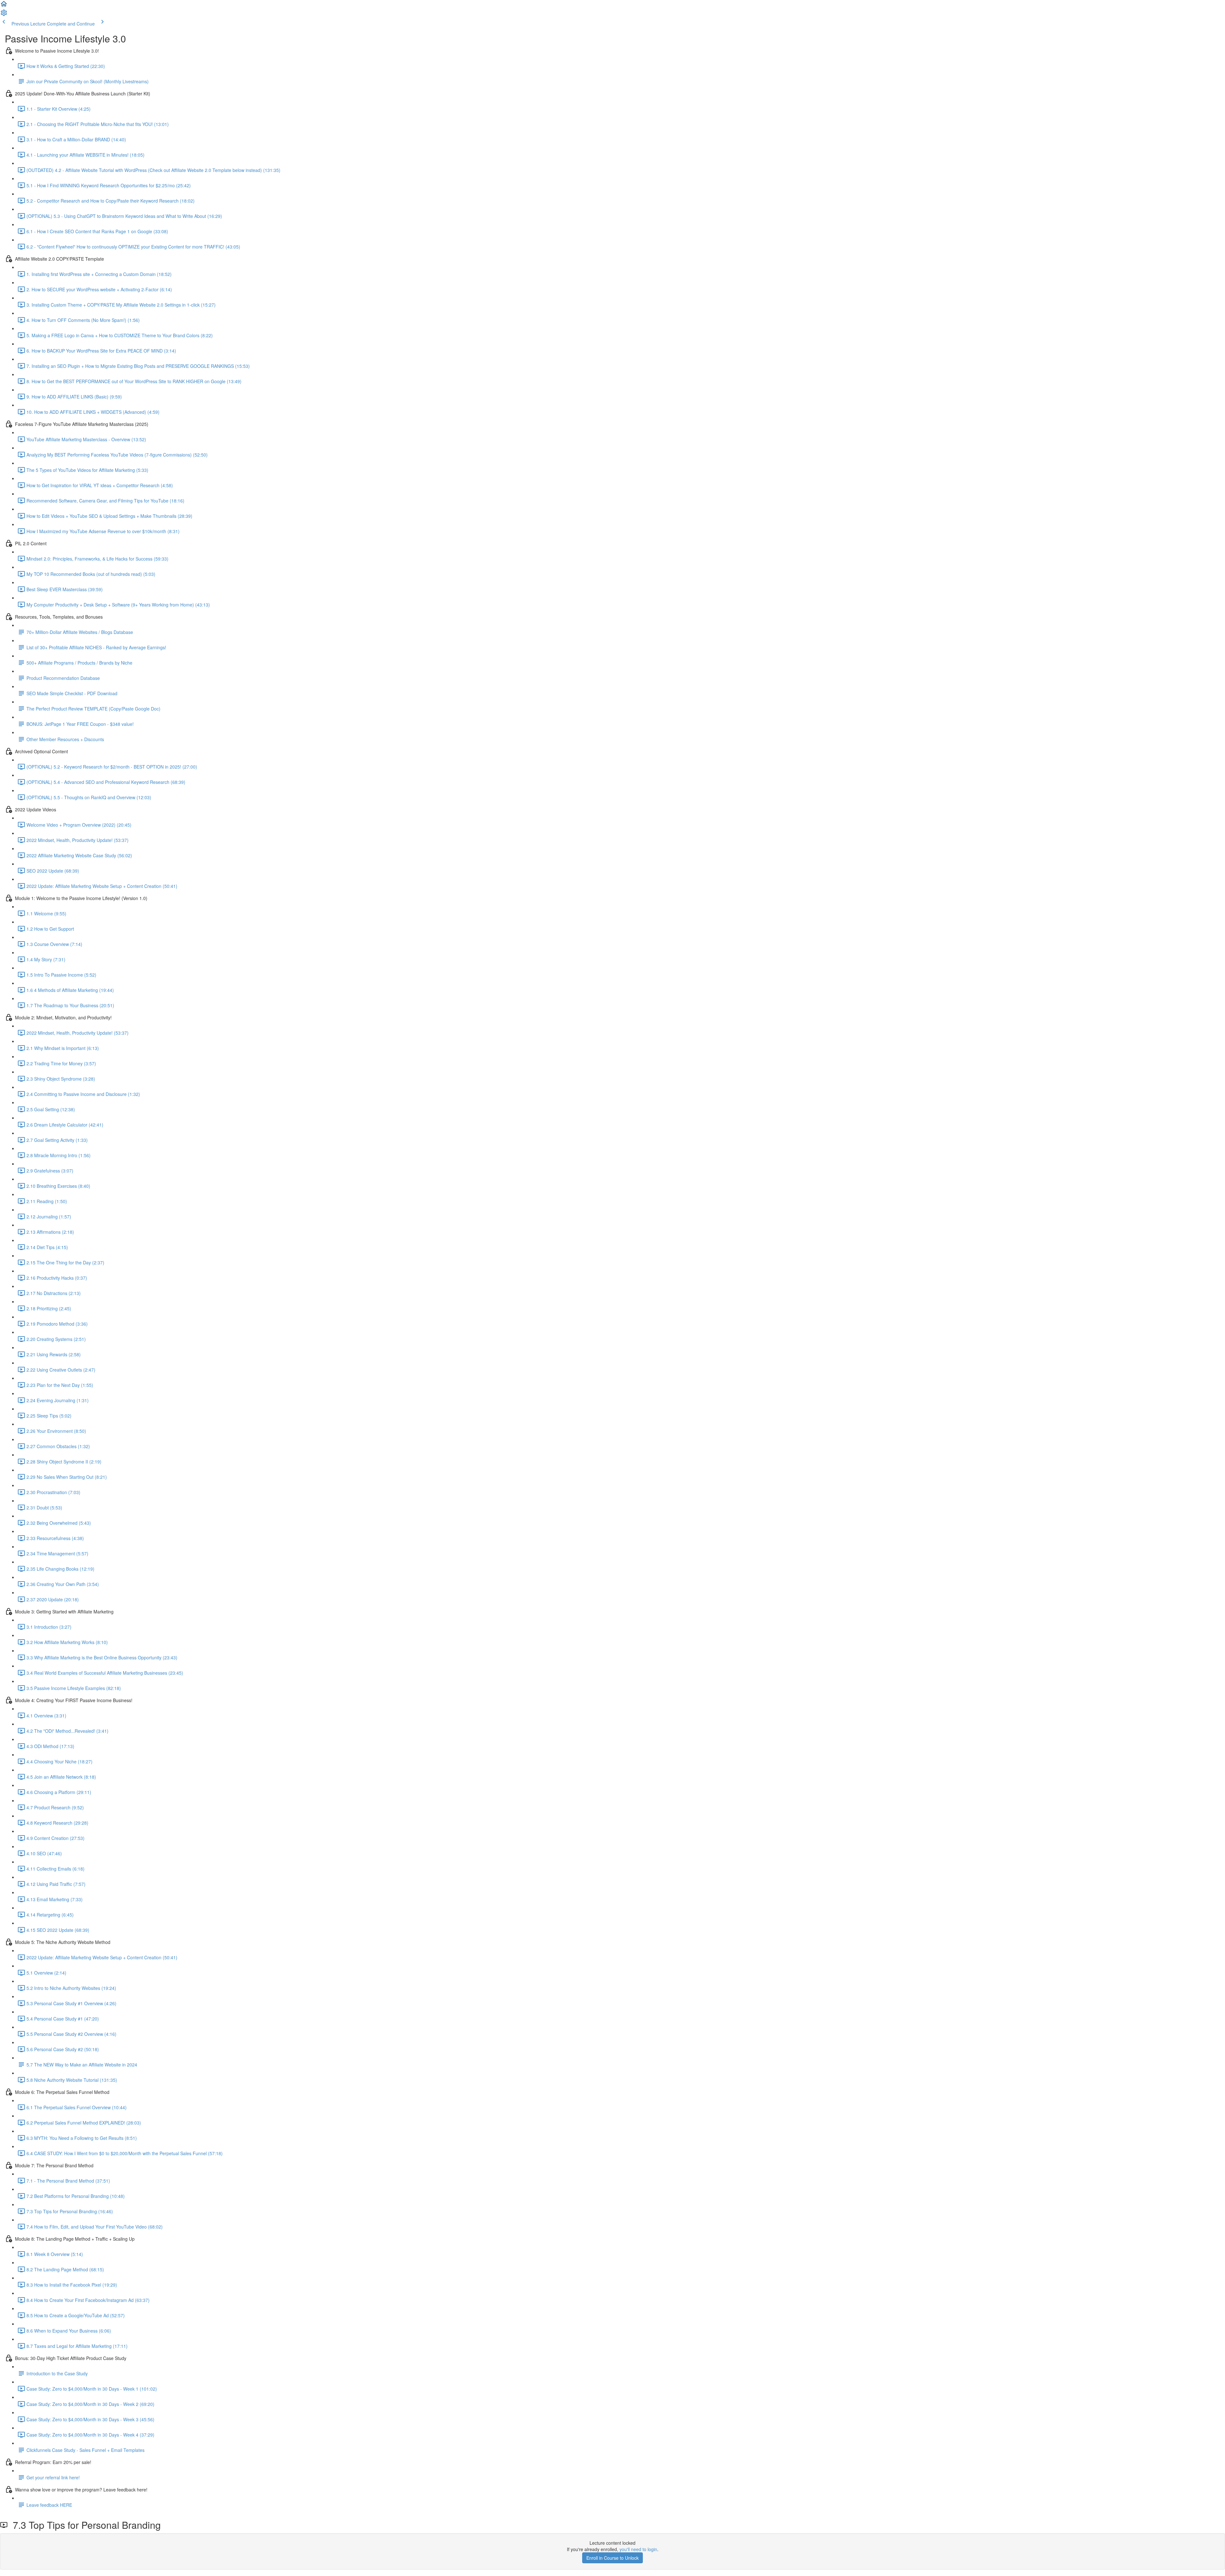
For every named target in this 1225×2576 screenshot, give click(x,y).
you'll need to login (638, 2549)
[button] (4, 6)
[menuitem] (4, 15)
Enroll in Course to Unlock (612, 2558)
